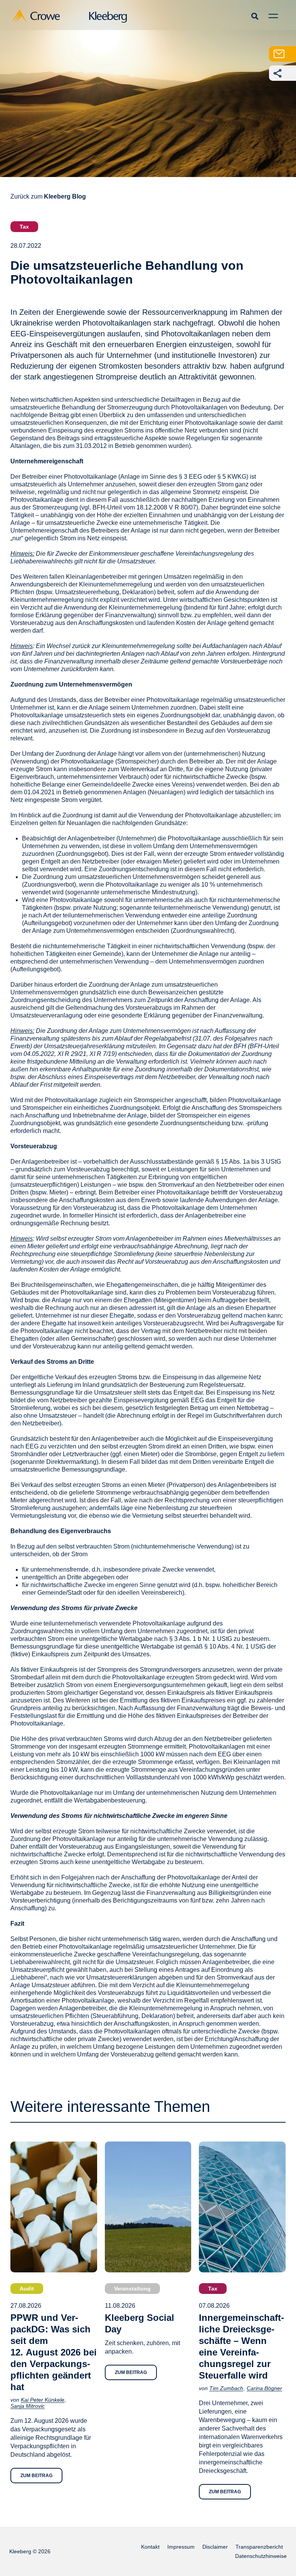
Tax (24, 227)
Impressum (181, 2547)
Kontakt (150, 2547)
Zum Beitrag (36, 2476)
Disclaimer (215, 2547)
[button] (255, 16)
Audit (27, 2289)
